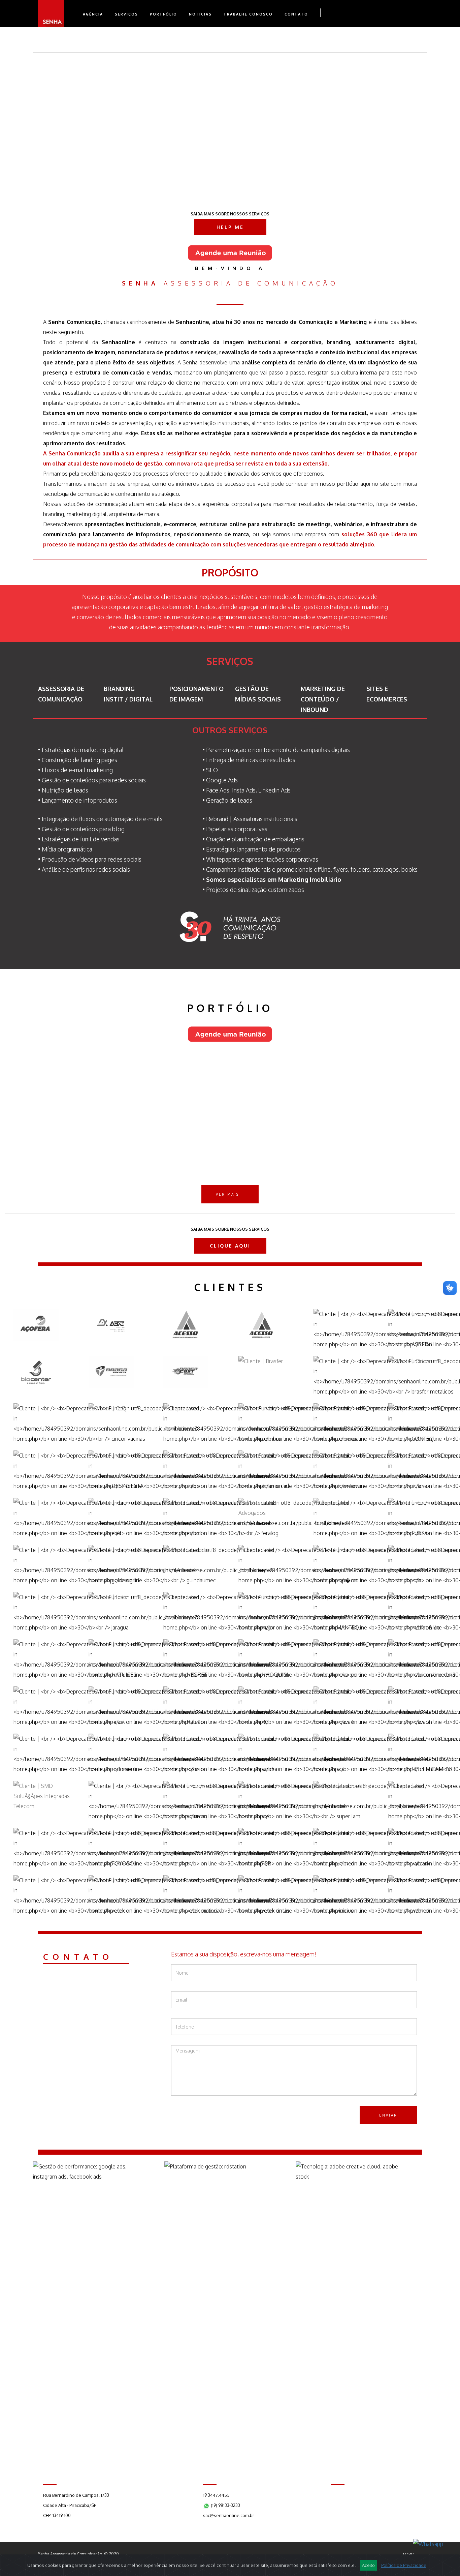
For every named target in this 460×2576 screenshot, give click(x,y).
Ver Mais (227, 1194)
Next (436, 122)
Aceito (368, 2565)
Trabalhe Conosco (248, 14)
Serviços (126, 14)
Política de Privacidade (404, 2565)
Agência (93, 14)
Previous (436, 101)
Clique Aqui (230, 1246)
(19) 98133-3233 (225, 2505)
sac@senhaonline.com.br (229, 2515)
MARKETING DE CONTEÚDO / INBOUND (323, 699)
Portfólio (163, 14)
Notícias (200, 14)
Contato (296, 14)
